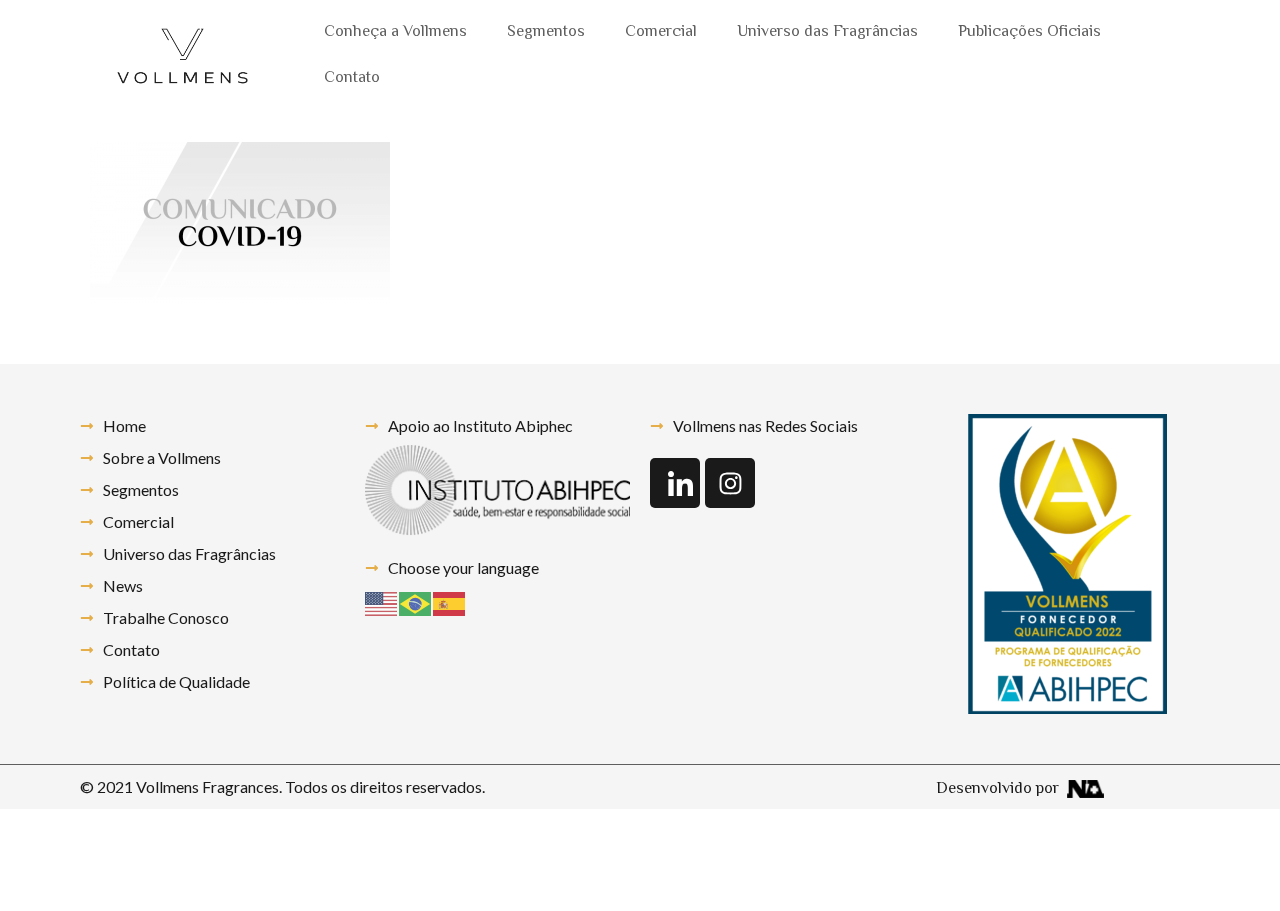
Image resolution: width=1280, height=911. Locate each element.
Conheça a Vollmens (395, 32)
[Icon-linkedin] (675, 483)
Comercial (661, 32)
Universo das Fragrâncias (827, 32)
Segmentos (546, 32)
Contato (352, 78)
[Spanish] (450, 601)
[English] (382, 601)
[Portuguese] (416, 601)
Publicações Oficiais (1029, 32)
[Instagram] (730, 483)
